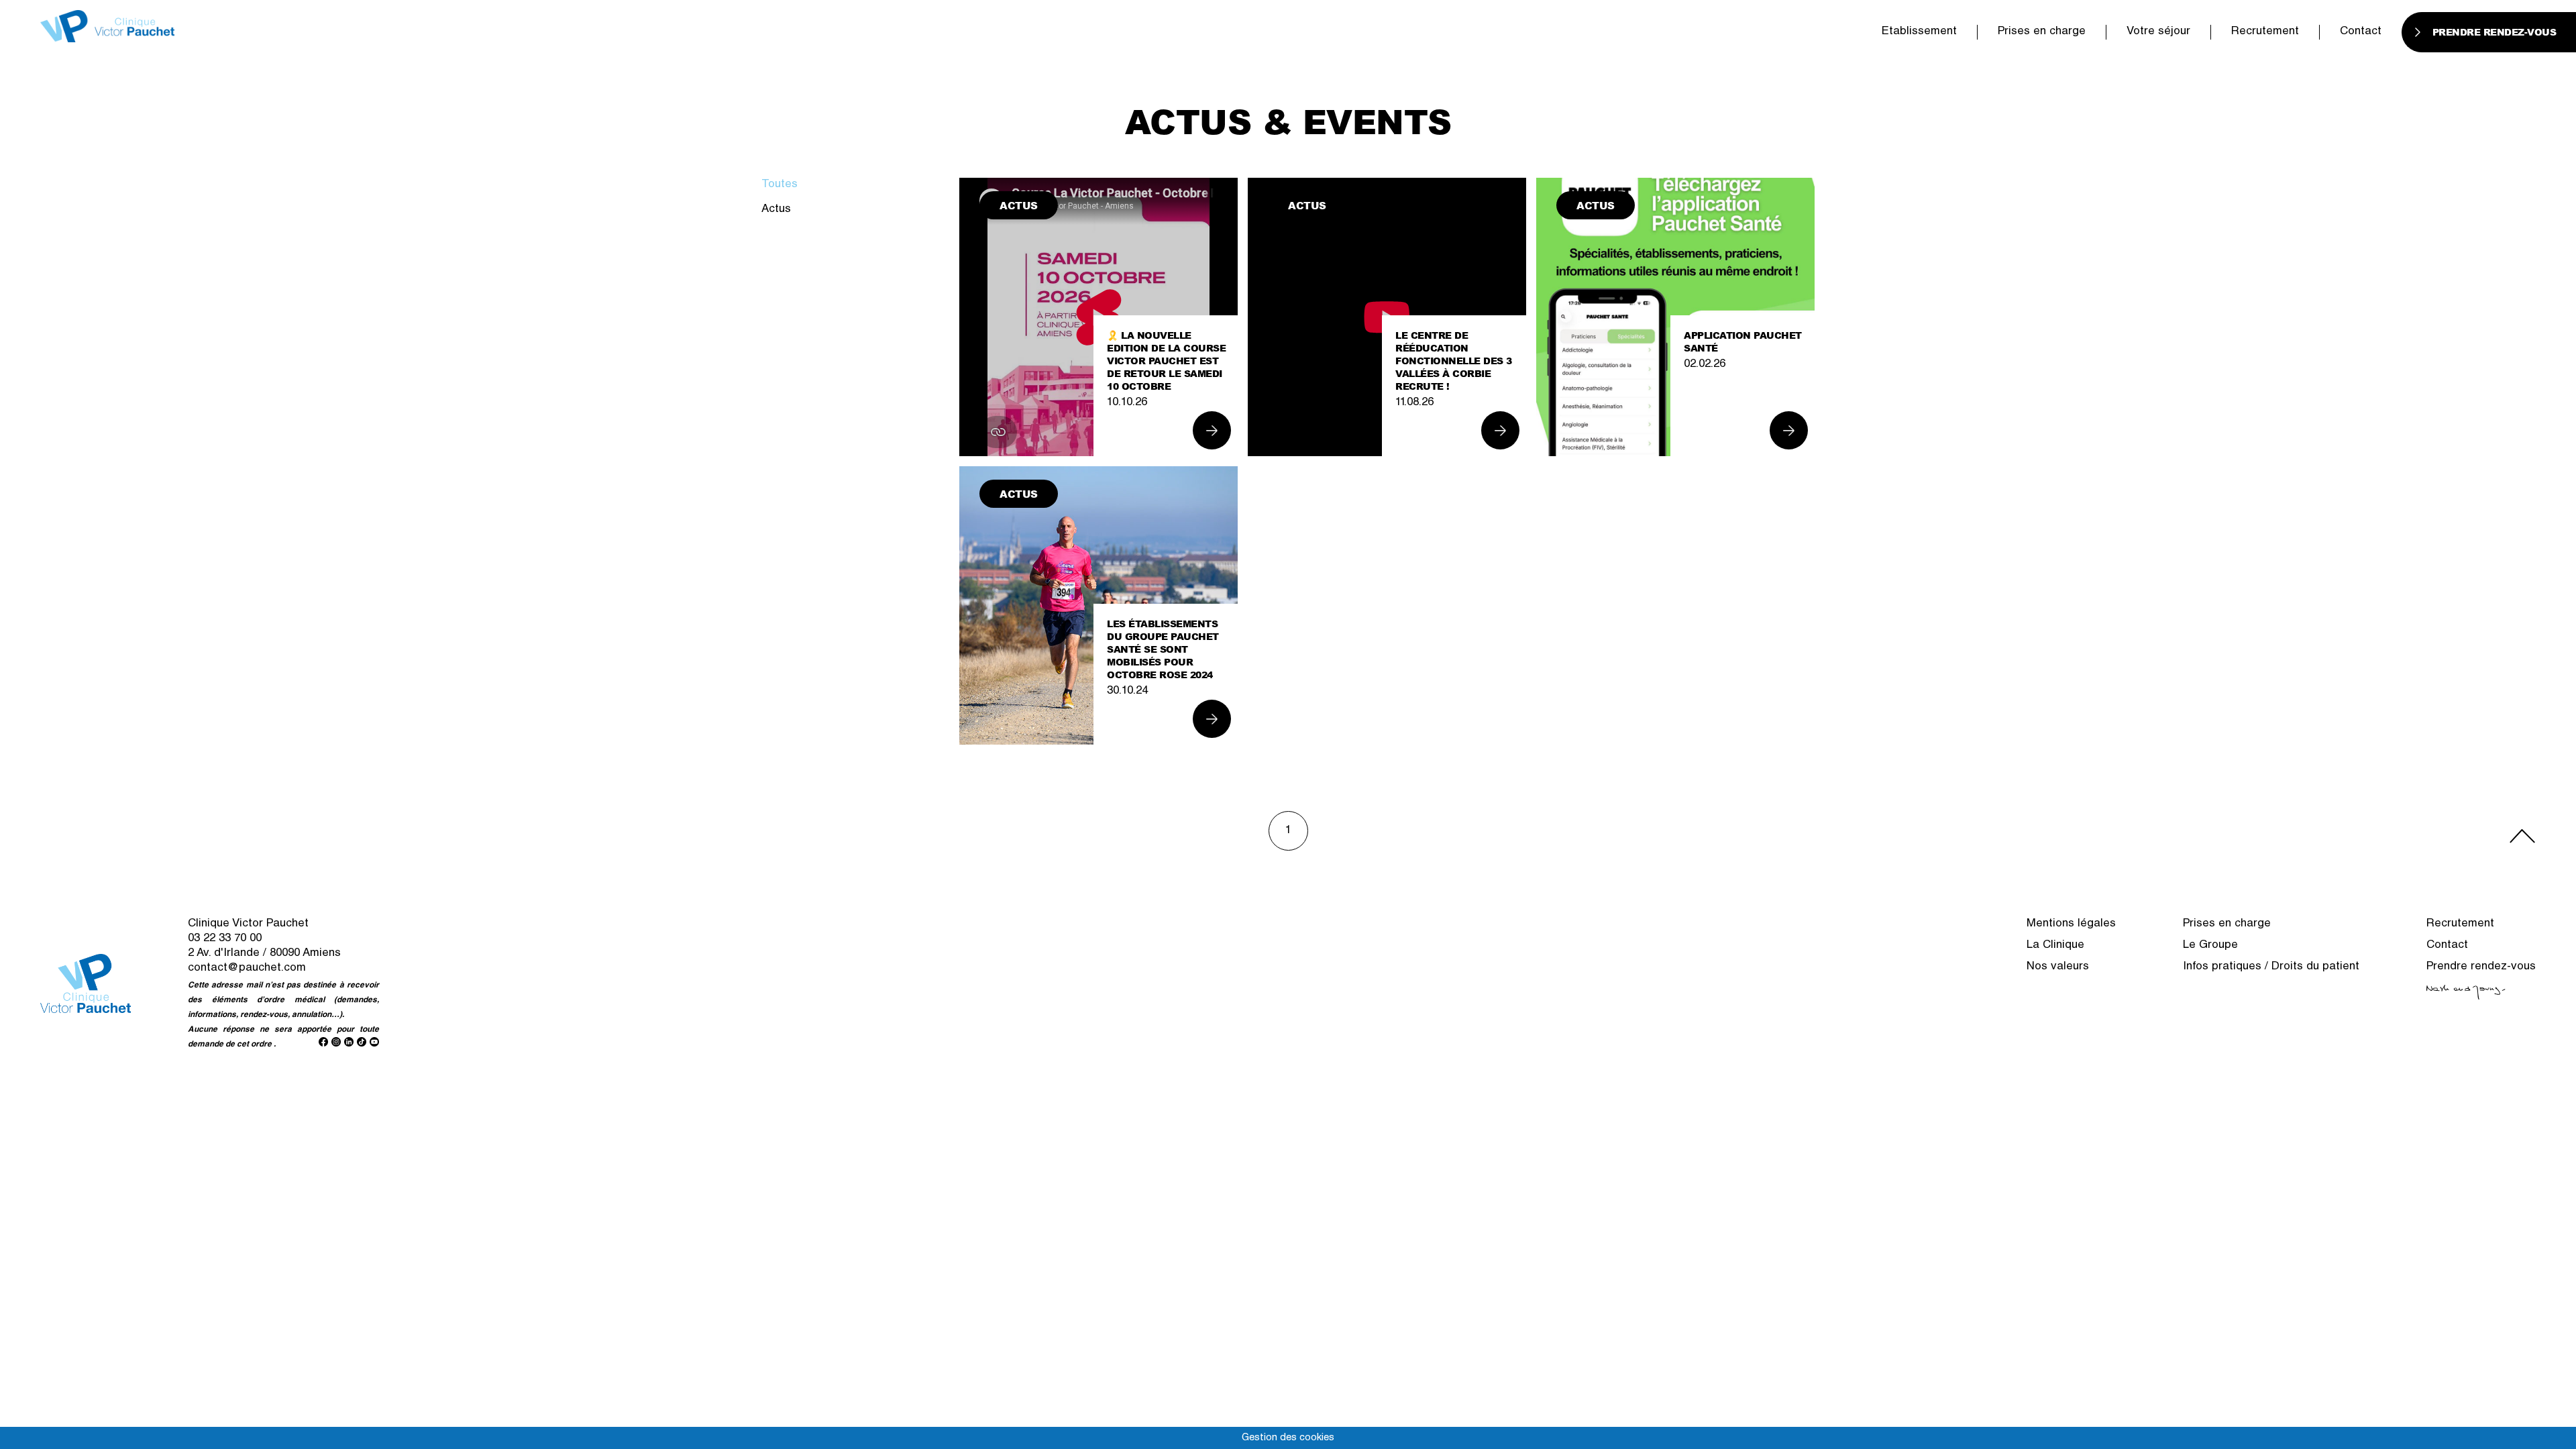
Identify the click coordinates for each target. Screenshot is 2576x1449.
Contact (2361, 32)
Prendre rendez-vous (2481, 967)
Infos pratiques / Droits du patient (2271, 967)
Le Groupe (2210, 946)
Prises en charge (2042, 32)
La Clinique (2055, 946)
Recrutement (2265, 32)
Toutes (780, 185)
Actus (776, 210)
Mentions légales (2071, 924)
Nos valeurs (2058, 967)
